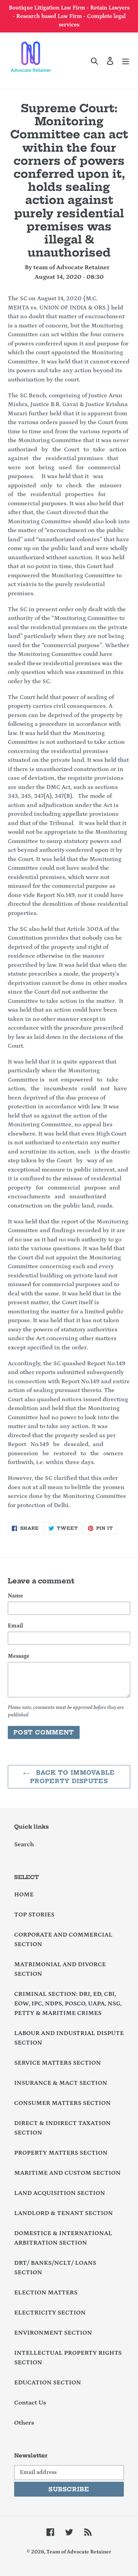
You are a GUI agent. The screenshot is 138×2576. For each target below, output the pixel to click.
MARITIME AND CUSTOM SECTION (67, 2173)
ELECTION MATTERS (46, 2293)
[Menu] (126, 61)
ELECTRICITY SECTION (50, 2313)
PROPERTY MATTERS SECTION (61, 2153)
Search (24, 1844)
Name (15, 1596)
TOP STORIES (34, 1915)
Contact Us (30, 2403)
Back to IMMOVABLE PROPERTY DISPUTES (72, 1777)
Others (24, 2423)
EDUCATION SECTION (48, 2383)
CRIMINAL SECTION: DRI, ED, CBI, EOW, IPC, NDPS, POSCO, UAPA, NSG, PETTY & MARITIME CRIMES (68, 2004)
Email (15, 1626)
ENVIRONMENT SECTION (53, 2333)
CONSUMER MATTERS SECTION (62, 2103)
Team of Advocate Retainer (79, 2552)
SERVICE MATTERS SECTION (57, 2063)
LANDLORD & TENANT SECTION (64, 2213)
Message (19, 1656)
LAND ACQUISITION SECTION (60, 2193)
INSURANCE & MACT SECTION (61, 2083)
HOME (24, 1895)
